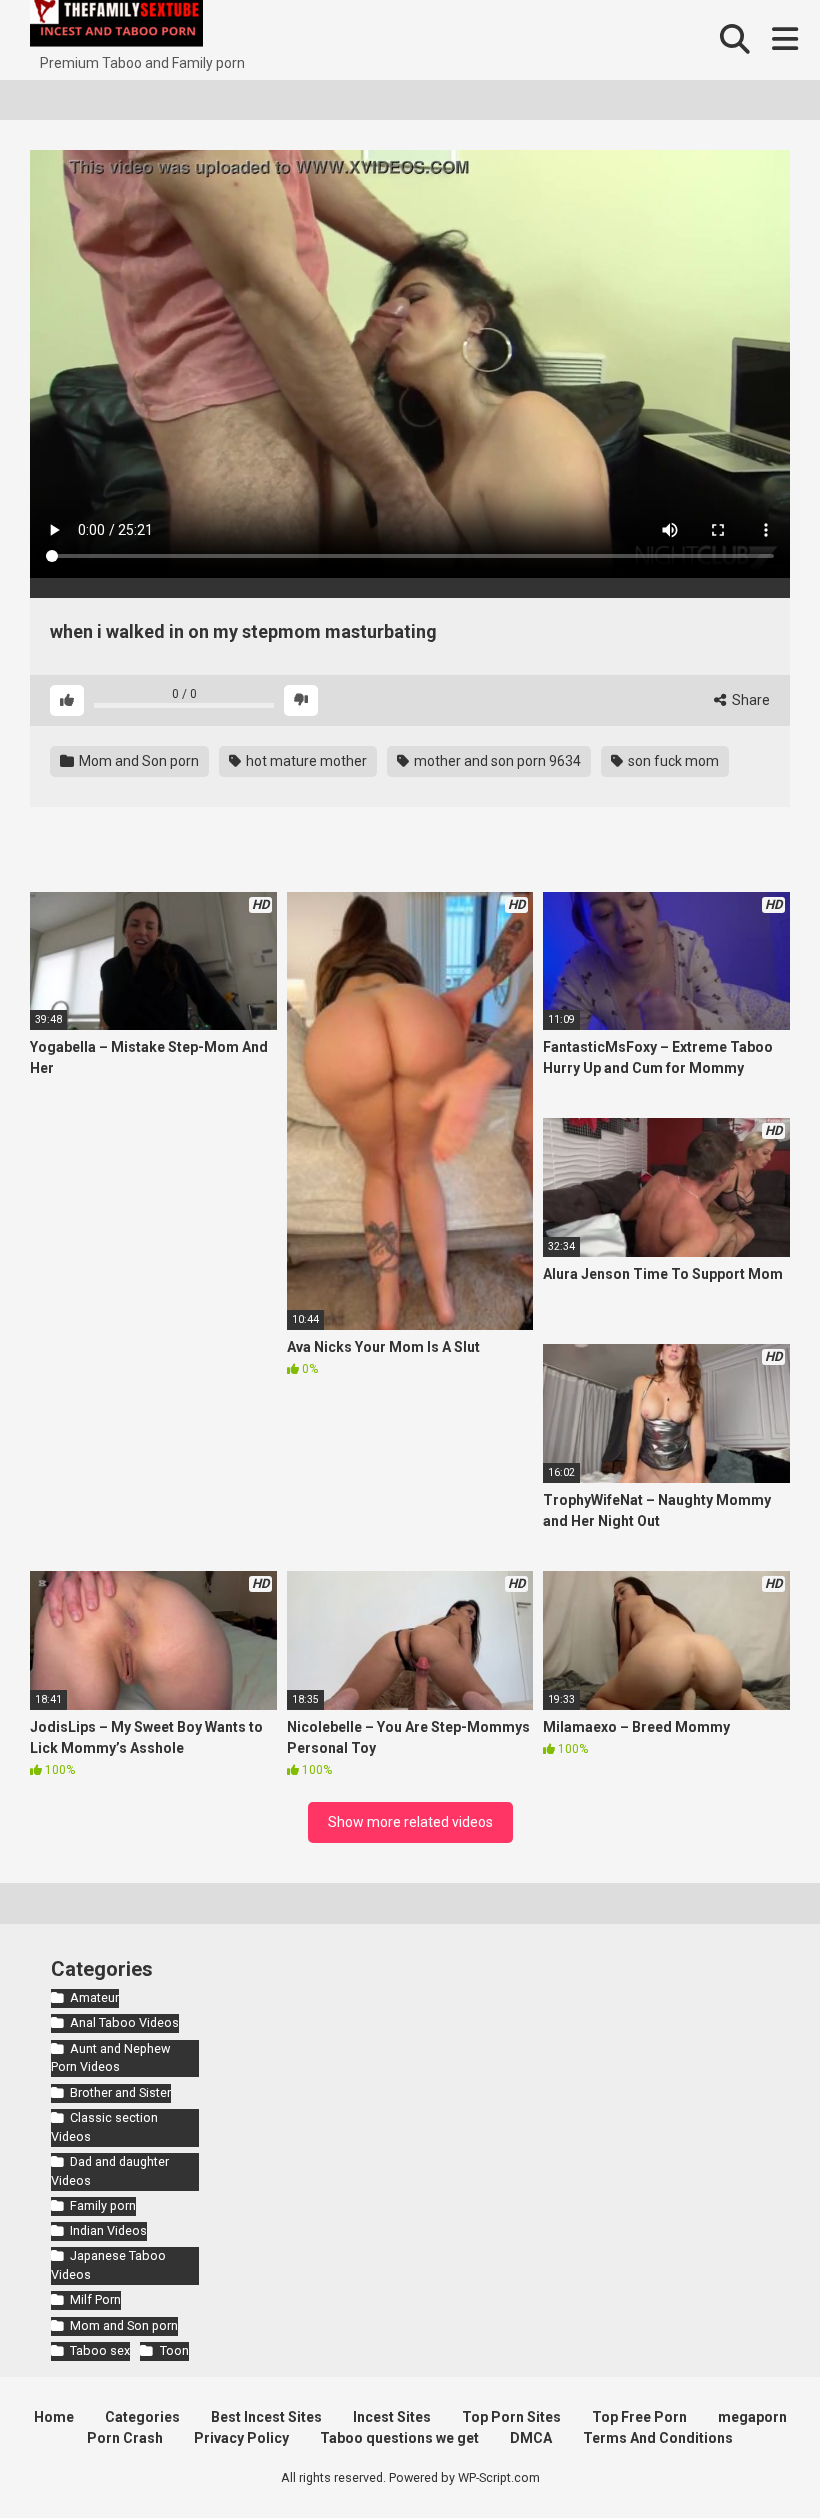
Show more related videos (410, 1822)
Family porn (103, 2205)
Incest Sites (392, 2417)
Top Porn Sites (511, 2417)
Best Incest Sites (266, 2417)
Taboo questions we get (399, 2438)
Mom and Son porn (137, 761)
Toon (174, 2350)
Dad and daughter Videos (110, 2171)
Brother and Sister (120, 2092)
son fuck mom (672, 761)
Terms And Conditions (658, 2438)
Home (54, 2417)
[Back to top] (753, 2457)
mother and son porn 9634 (496, 761)
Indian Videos (108, 2230)
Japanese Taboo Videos (108, 2265)
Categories (142, 2417)
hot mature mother (305, 761)
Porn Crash (125, 2438)
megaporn (752, 2417)
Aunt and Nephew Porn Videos (110, 2058)
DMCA (531, 2438)
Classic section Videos (104, 2127)
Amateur (94, 1997)
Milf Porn (95, 2299)
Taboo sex (100, 2350)
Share (749, 700)
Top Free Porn (639, 2417)
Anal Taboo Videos (124, 2022)
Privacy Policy (241, 2438)
